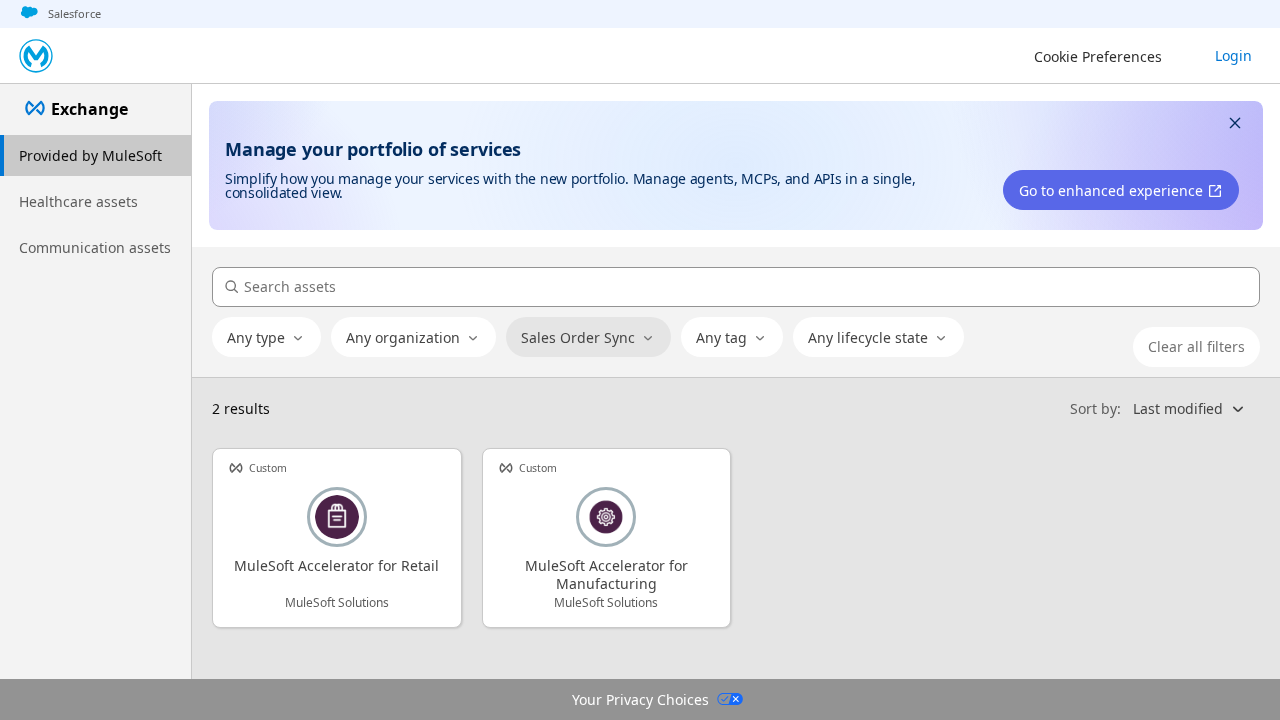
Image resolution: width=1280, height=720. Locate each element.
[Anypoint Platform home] (36, 56)
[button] (1235, 125)
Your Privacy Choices (640, 699)
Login (1233, 55)
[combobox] (266, 338)
